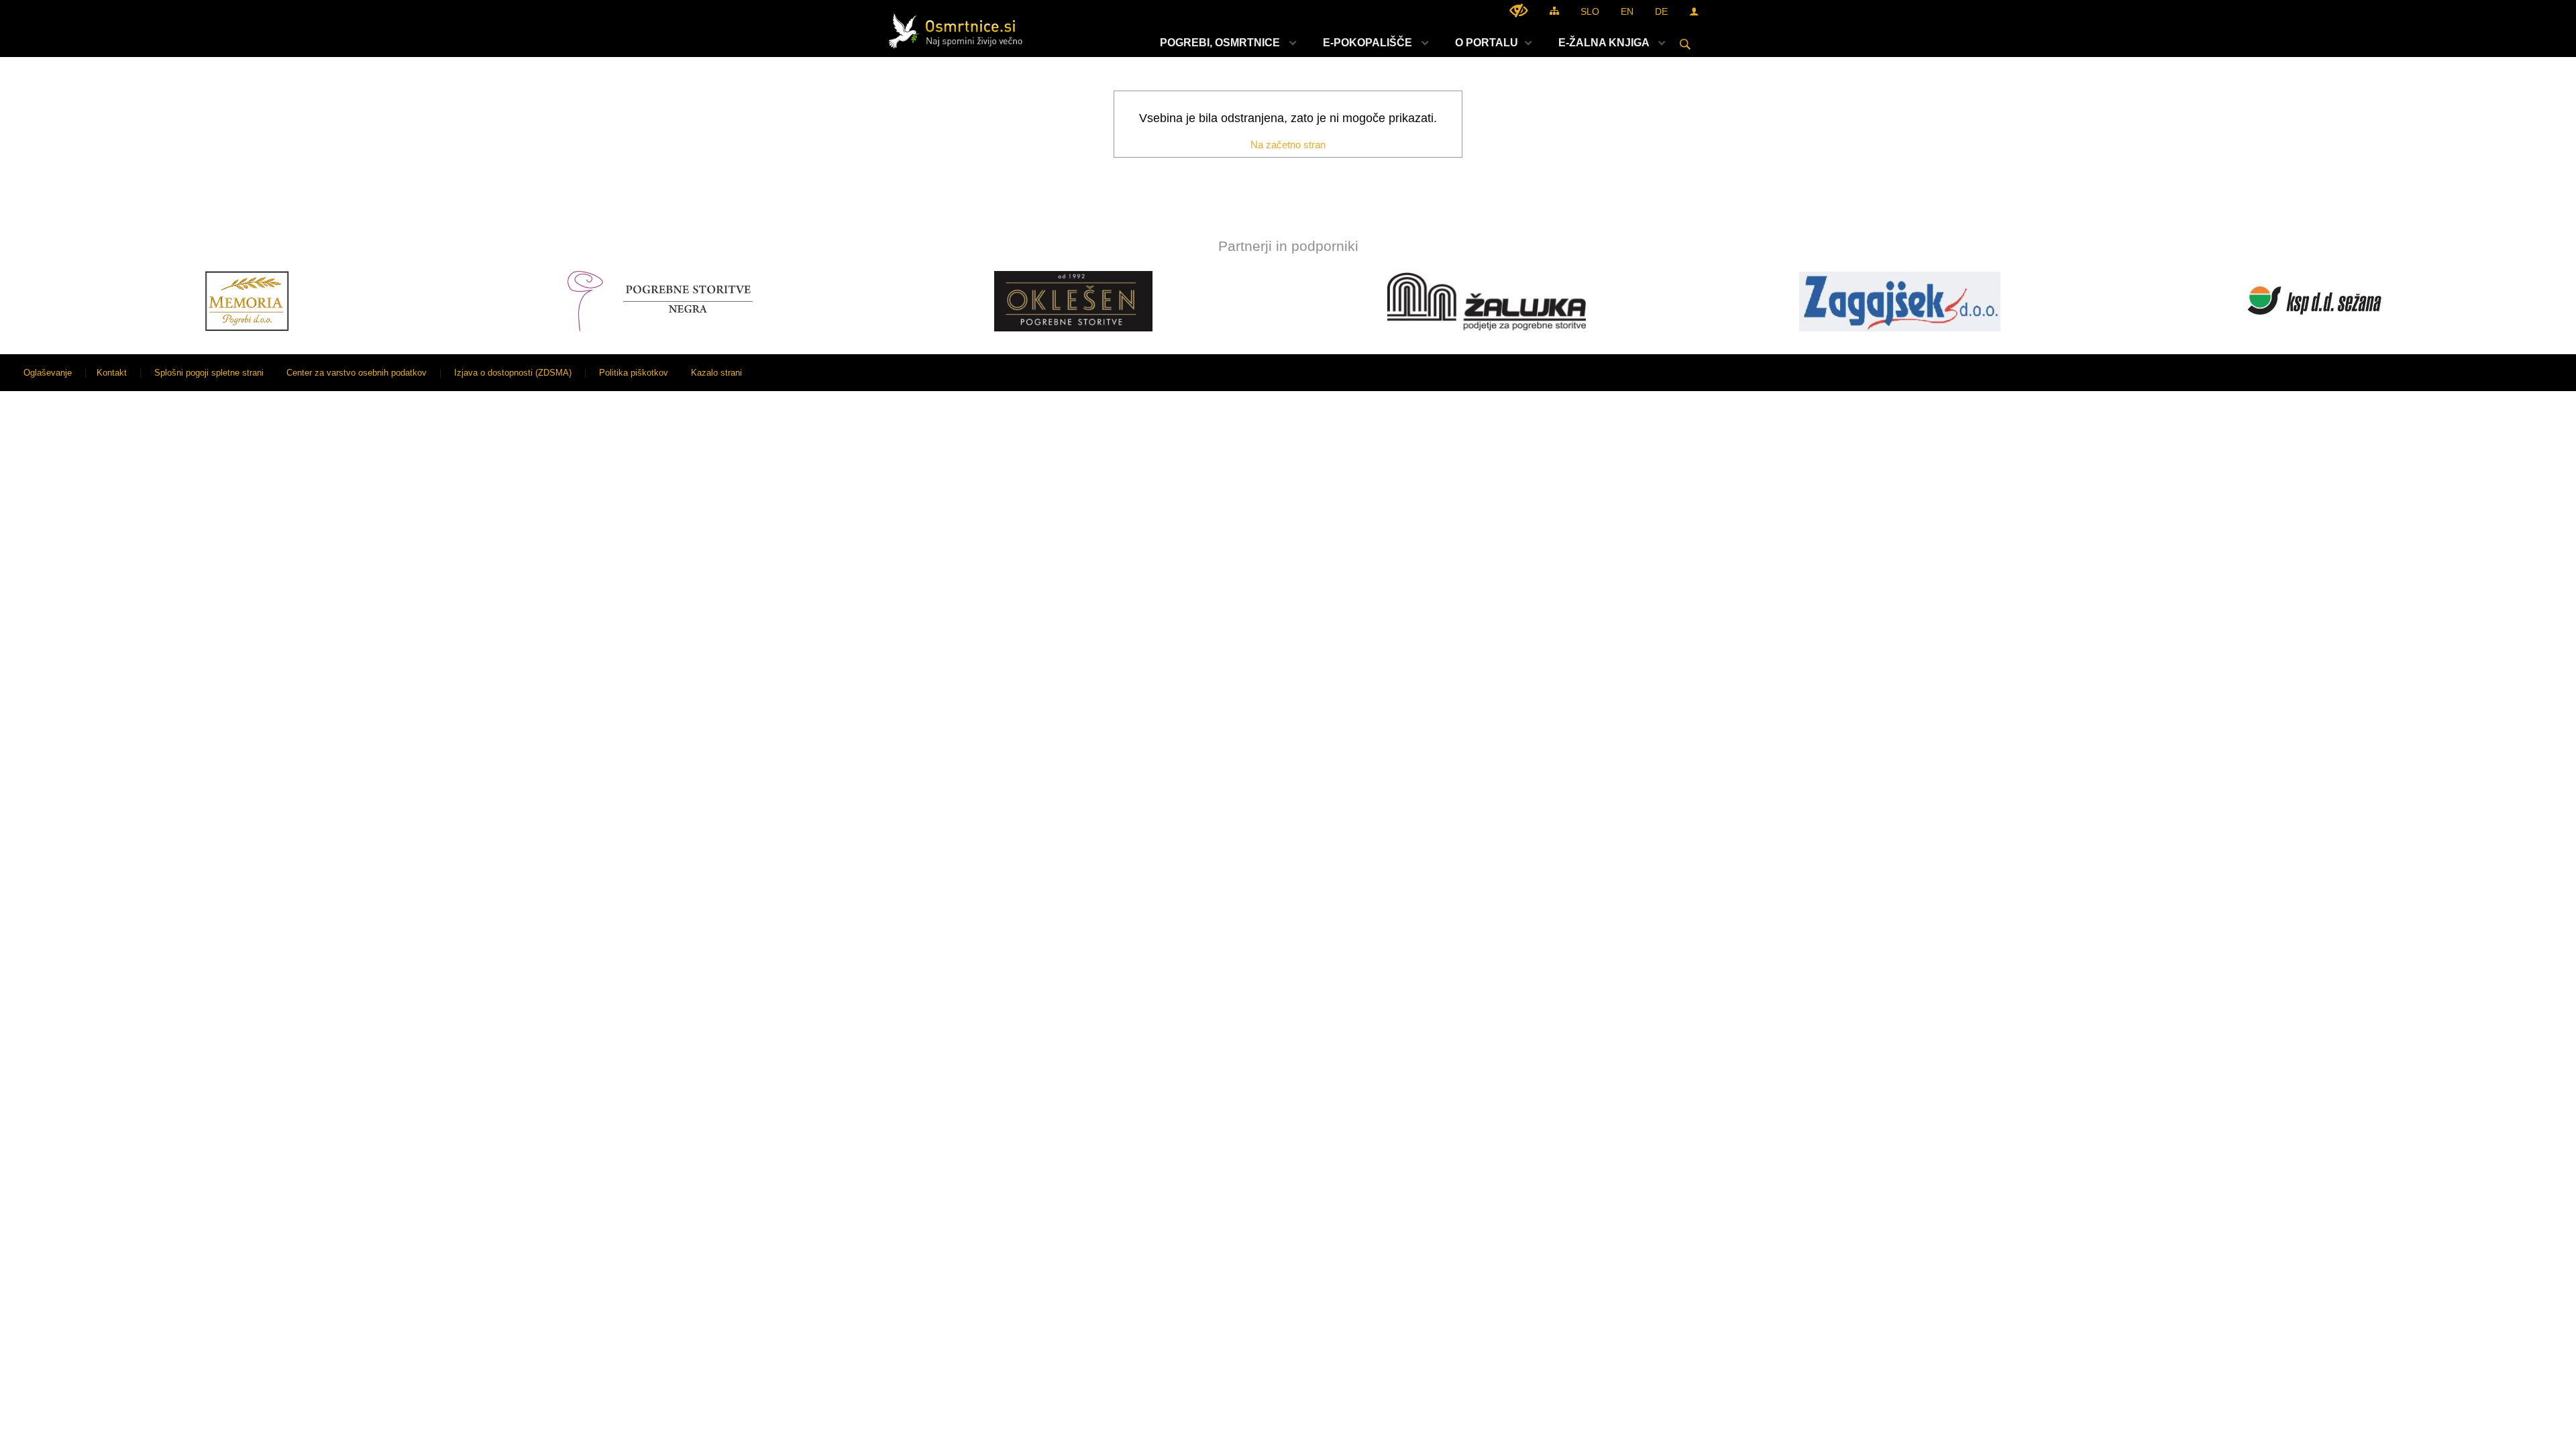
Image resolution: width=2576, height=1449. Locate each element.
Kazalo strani (716, 373)
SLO (1590, 11)
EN (1627, 11)
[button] (22, 304)
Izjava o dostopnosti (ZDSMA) (513, 373)
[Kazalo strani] (1554, 10)
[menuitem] (1225, 43)
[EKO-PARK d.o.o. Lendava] (2353, 301)
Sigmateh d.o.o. (2532, 373)
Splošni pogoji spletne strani (209, 373)
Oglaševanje (48, 373)
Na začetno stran (1288, 145)
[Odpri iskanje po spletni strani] (1685, 44)
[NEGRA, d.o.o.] (287, 301)
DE (1661, 11)
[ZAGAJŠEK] (1527, 301)
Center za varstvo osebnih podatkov (357, 373)
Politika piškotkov (634, 373)
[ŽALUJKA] (1114, 301)
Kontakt (112, 373)
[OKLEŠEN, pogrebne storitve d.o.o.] (701, 301)
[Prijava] (1694, 11)
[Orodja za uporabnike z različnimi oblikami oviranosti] (1519, 10)
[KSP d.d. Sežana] (1940, 301)
